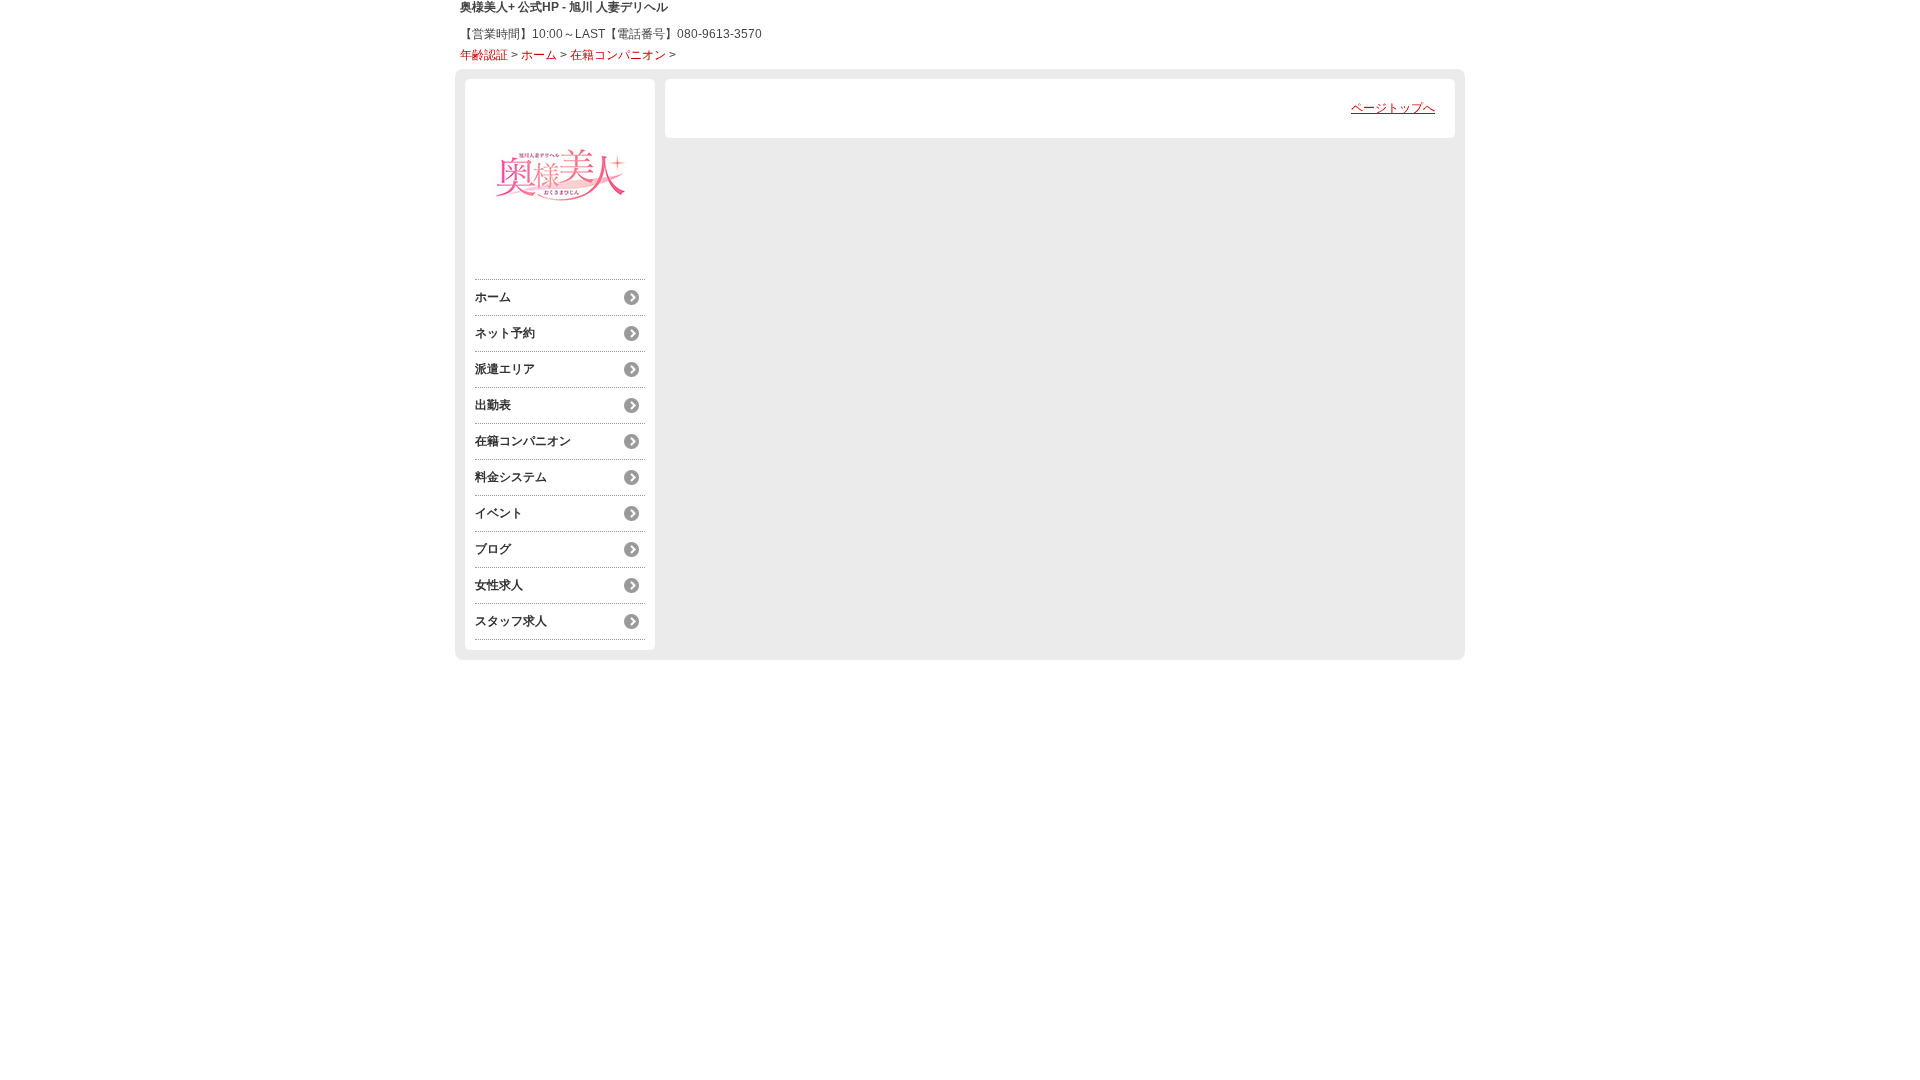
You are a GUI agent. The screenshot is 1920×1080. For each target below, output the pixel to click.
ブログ (493, 549)
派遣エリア (505, 369)
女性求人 (499, 585)
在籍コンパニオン (618, 55)
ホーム (539, 55)
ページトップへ (1393, 108)
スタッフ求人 (511, 621)
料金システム (511, 477)
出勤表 (493, 405)
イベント (499, 513)
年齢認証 (484, 55)
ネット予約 (505, 333)
